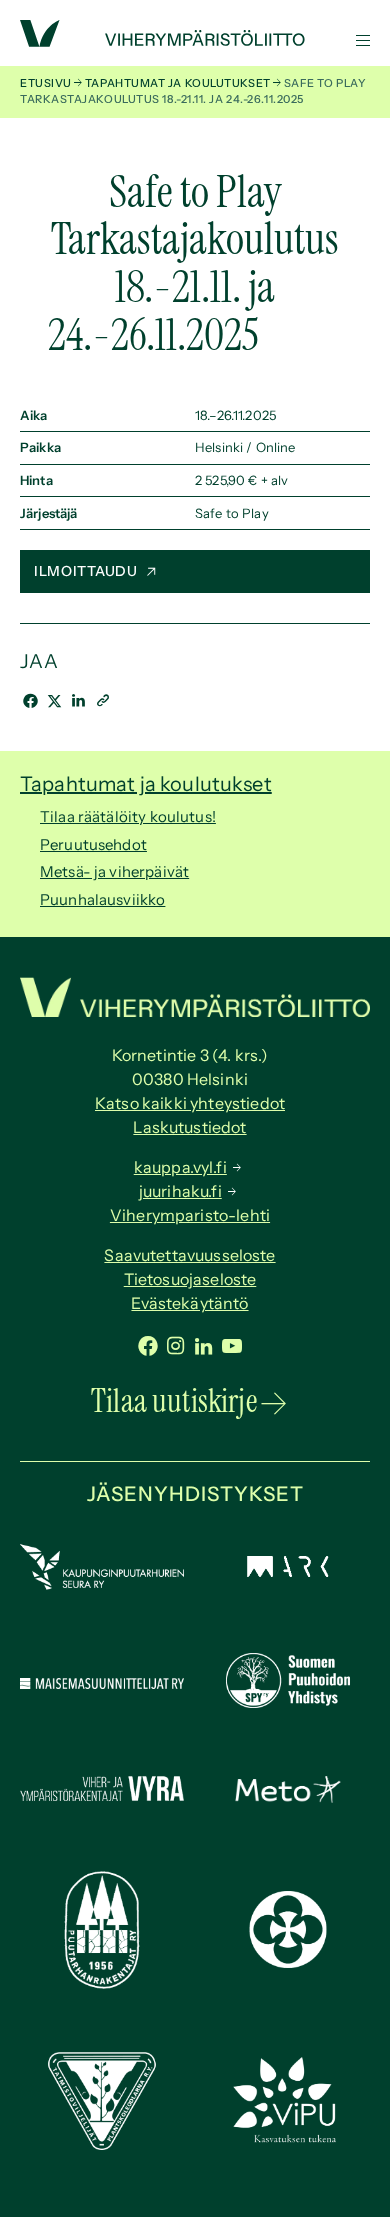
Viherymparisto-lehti (190, 1215)
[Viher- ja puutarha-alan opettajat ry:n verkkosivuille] (288, 2139)
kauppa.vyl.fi (180, 1167)
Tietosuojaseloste (190, 1279)
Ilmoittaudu (86, 571)
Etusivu (46, 83)
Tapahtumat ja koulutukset (178, 83)
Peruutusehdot (93, 844)
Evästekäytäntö (189, 1303)
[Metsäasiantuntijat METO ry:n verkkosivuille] (288, 1797)
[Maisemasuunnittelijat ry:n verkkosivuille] (102, 1683)
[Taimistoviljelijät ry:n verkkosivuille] (102, 2144)
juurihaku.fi (180, 1191)
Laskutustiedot (189, 1127)
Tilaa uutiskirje (174, 1401)
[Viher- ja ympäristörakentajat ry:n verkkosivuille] (102, 1801)
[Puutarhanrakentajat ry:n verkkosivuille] (102, 1983)
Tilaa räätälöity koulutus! (128, 816)
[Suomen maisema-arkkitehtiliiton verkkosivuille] (288, 1571)
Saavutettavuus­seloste (189, 1255)
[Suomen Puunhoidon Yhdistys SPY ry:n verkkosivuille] (288, 1702)
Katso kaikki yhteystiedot (190, 1103)
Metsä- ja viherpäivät (114, 871)
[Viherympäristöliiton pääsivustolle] (40, 41)
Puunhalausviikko (102, 899)
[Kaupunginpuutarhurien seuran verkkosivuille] (102, 1584)
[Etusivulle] (195, 40)
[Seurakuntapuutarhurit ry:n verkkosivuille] (288, 1962)
